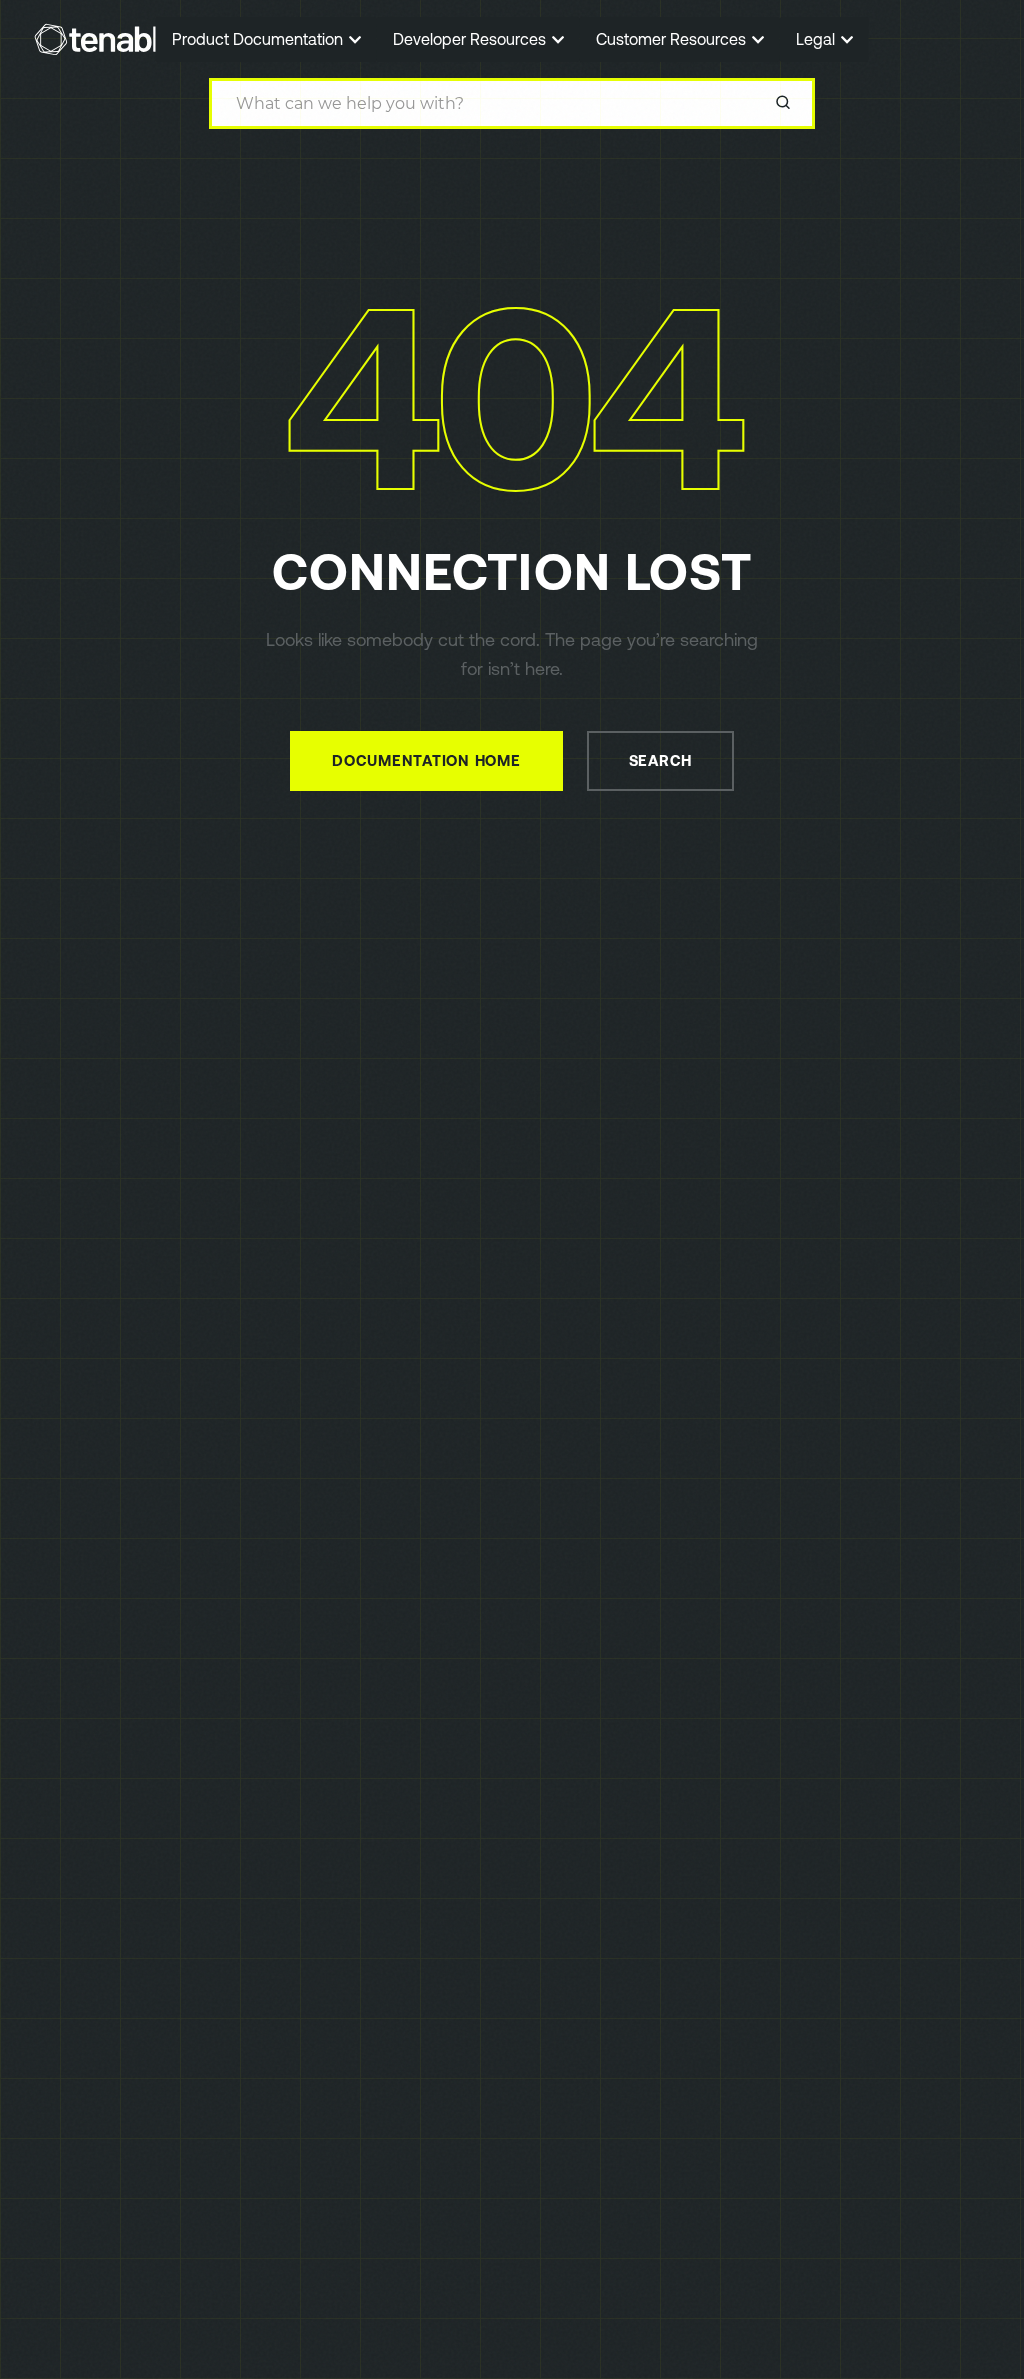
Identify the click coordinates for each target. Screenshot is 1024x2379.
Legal (817, 39)
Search (661, 760)
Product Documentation (259, 39)
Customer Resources (673, 39)
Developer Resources (471, 39)
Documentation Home (426, 760)
